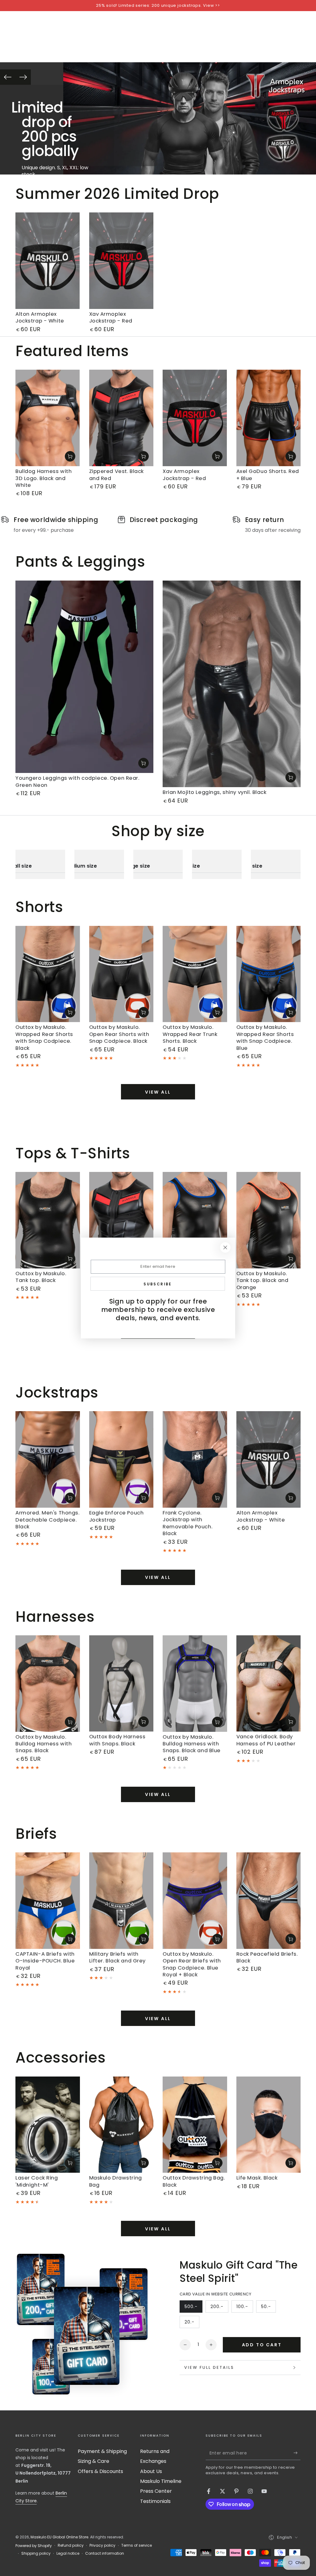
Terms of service (137, 2545)
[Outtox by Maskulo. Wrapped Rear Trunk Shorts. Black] (195, 974)
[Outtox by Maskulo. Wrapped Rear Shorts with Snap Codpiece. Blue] (269, 974)
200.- (219, 2308)
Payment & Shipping (102, 2451)
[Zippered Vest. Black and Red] (121, 418)
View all (158, 1092)
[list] (158, 525)
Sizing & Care (94, 2461)
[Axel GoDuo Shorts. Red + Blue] (269, 418)
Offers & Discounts (100, 2471)
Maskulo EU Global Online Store (59, 2537)
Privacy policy (102, 2545)
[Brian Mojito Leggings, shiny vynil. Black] (232, 684)
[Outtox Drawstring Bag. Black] (195, 2125)
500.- (193, 2308)
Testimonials (155, 2501)
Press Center (156, 2491)
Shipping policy (36, 2553)
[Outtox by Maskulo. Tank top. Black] (48, 1220)
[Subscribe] (297, 2453)
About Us (151, 2471)
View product (70, 456)
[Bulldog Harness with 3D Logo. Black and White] (48, 418)
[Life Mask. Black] (269, 2125)
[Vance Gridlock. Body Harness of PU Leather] (269, 1684)
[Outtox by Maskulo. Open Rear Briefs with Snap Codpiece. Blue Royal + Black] (195, 1901)
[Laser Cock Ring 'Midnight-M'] (48, 2125)
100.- (245, 2308)
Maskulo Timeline (161, 2481)
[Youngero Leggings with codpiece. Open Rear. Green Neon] (84, 677)
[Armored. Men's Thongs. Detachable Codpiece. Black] (48, 1459)
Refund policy (71, 2545)
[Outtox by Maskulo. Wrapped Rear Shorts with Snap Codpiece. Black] (48, 974)
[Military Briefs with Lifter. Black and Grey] (121, 1901)
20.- (192, 2323)
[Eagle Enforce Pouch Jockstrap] (121, 1459)
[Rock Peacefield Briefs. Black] (269, 1901)
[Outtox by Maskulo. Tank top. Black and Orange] (269, 1220)
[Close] (225, 1247)
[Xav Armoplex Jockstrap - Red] (121, 261)
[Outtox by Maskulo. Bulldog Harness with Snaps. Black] (48, 1684)
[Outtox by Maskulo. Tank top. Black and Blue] (195, 1220)
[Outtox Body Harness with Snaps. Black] (121, 1684)
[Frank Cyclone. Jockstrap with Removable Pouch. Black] (195, 1459)
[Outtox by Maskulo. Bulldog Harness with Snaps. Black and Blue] (195, 1684)
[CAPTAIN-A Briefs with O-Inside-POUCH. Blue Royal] (48, 1901)
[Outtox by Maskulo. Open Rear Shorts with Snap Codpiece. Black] (121, 974)
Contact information (105, 2553)
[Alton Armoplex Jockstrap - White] (48, 261)
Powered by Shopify (34, 2546)
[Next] (23, 77)
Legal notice (68, 2553)
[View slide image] (190, 118)
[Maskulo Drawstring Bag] (121, 2125)
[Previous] (8, 77)
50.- (268, 2308)
